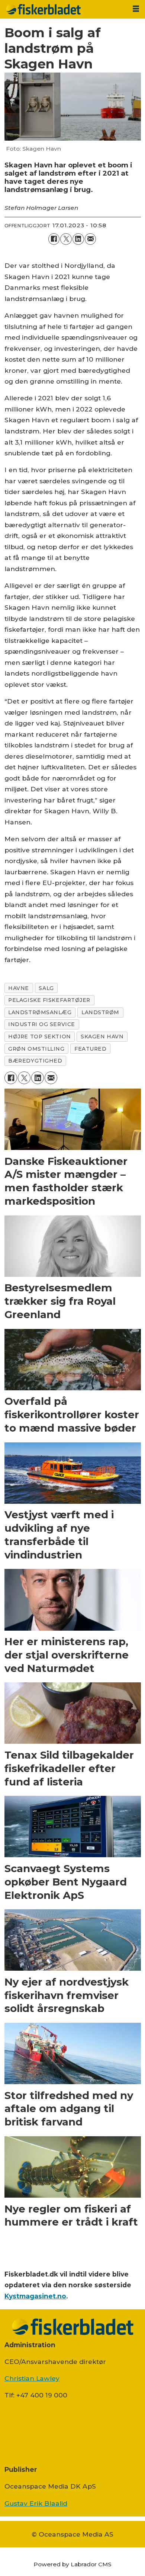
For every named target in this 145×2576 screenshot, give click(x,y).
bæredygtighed (35, 1061)
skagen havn (102, 1037)
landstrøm (100, 1012)
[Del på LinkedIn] (78, 239)
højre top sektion (39, 1037)
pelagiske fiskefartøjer (49, 1000)
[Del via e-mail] (91, 239)
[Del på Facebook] (54, 239)
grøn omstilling (36, 1049)
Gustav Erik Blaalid (36, 2503)
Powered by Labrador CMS (72, 2564)
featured (90, 1049)
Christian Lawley (32, 2378)
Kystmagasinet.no (35, 2296)
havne (19, 988)
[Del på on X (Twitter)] (66, 239)
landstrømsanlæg (40, 1012)
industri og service (42, 1024)
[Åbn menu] (136, 9)
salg (46, 988)
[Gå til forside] (63, 9)
